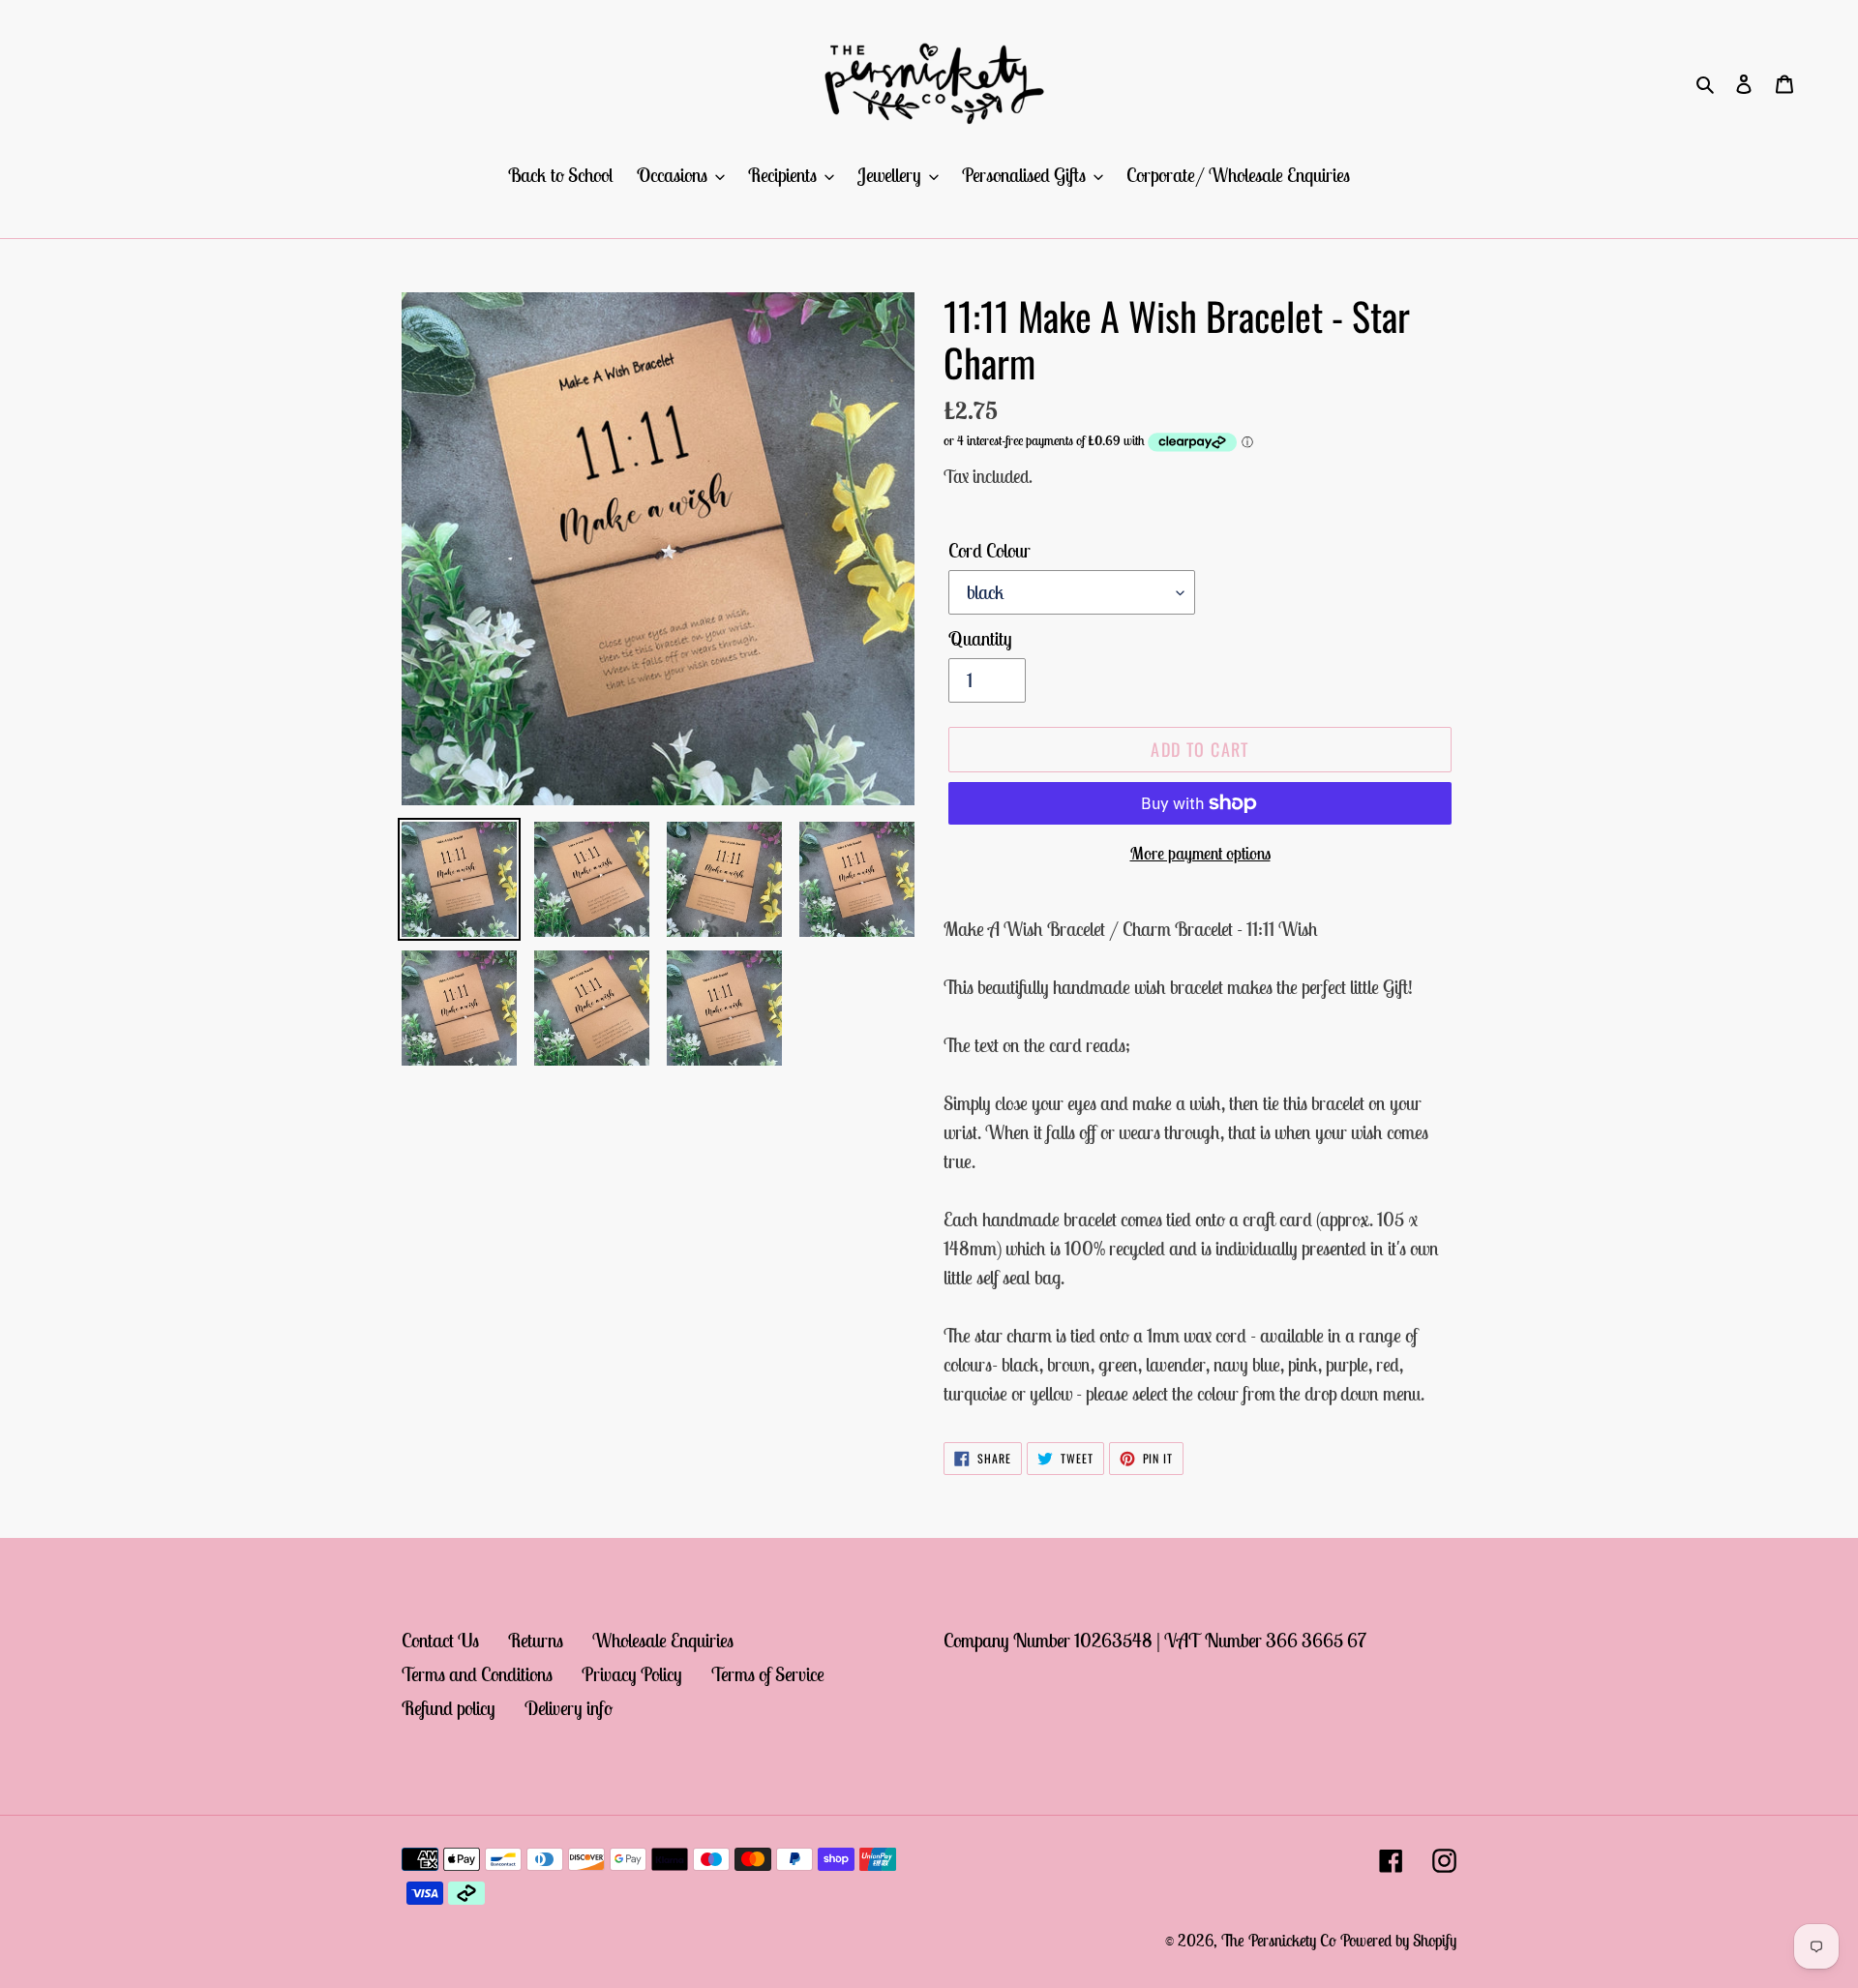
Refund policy (449, 1708)
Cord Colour (989, 550)
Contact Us (440, 1640)
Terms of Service (768, 1674)
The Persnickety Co (1281, 1941)
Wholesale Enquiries (663, 1640)
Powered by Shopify (1398, 1941)
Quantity (980, 638)
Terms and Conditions (477, 1674)
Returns (536, 1640)
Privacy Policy (632, 1674)
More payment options (1200, 853)
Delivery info (569, 1708)
